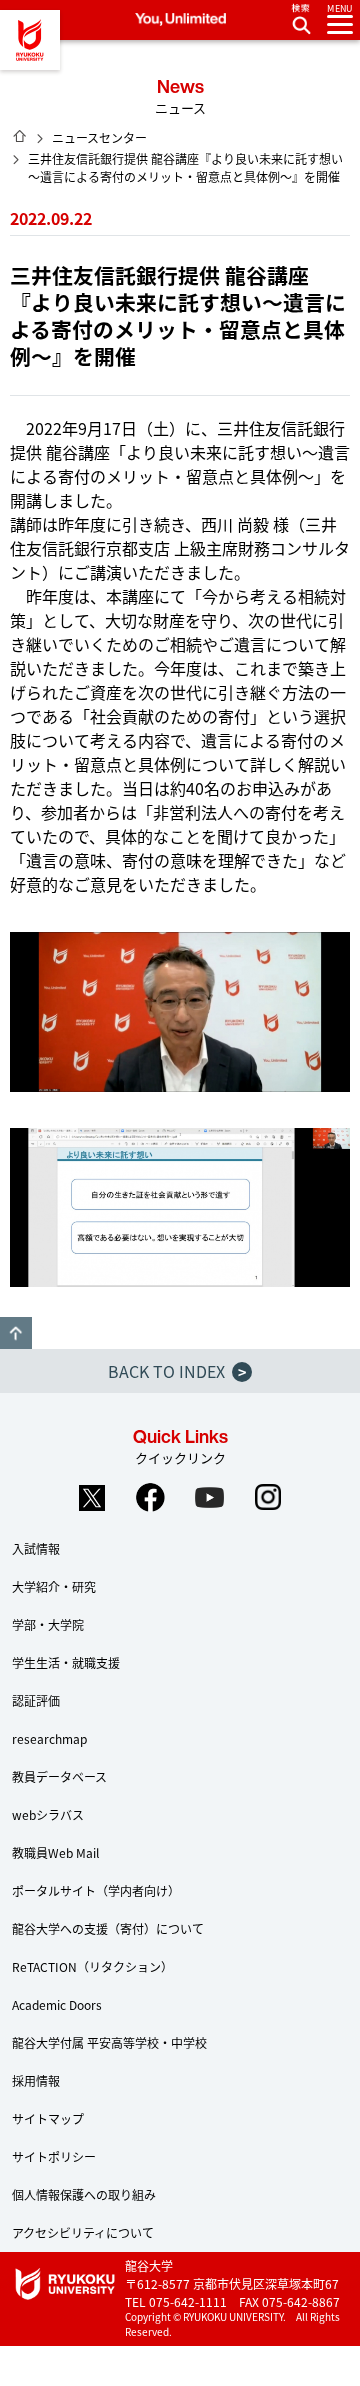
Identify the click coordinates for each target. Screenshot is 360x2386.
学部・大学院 (48, 1624)
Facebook (151, 1498)
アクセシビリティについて (83, 2232)
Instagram (269, 1498)
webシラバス (48, 1814)
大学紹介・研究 (54, 1586)
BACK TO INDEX (177, 1371)
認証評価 (36, 1700)
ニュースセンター (99, 137)
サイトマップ (48, 2118)
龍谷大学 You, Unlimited (30, 40)
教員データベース (59, 1776)
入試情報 (36, 1548)
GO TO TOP (16, 1333)
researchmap (49, 1738)
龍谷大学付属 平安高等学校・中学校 (109, 2042)
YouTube (210, 1498)
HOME (20, 136)
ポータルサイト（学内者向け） (96, 1890)
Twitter (92, 1498)
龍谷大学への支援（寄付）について (108, 1928)
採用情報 (36, 2080)
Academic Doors (57, 2004)
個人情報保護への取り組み (84, 2194)
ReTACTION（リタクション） (92, 1966)
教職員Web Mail (55, 1852)
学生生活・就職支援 (66, 1662)
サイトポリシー (54, 2156)
